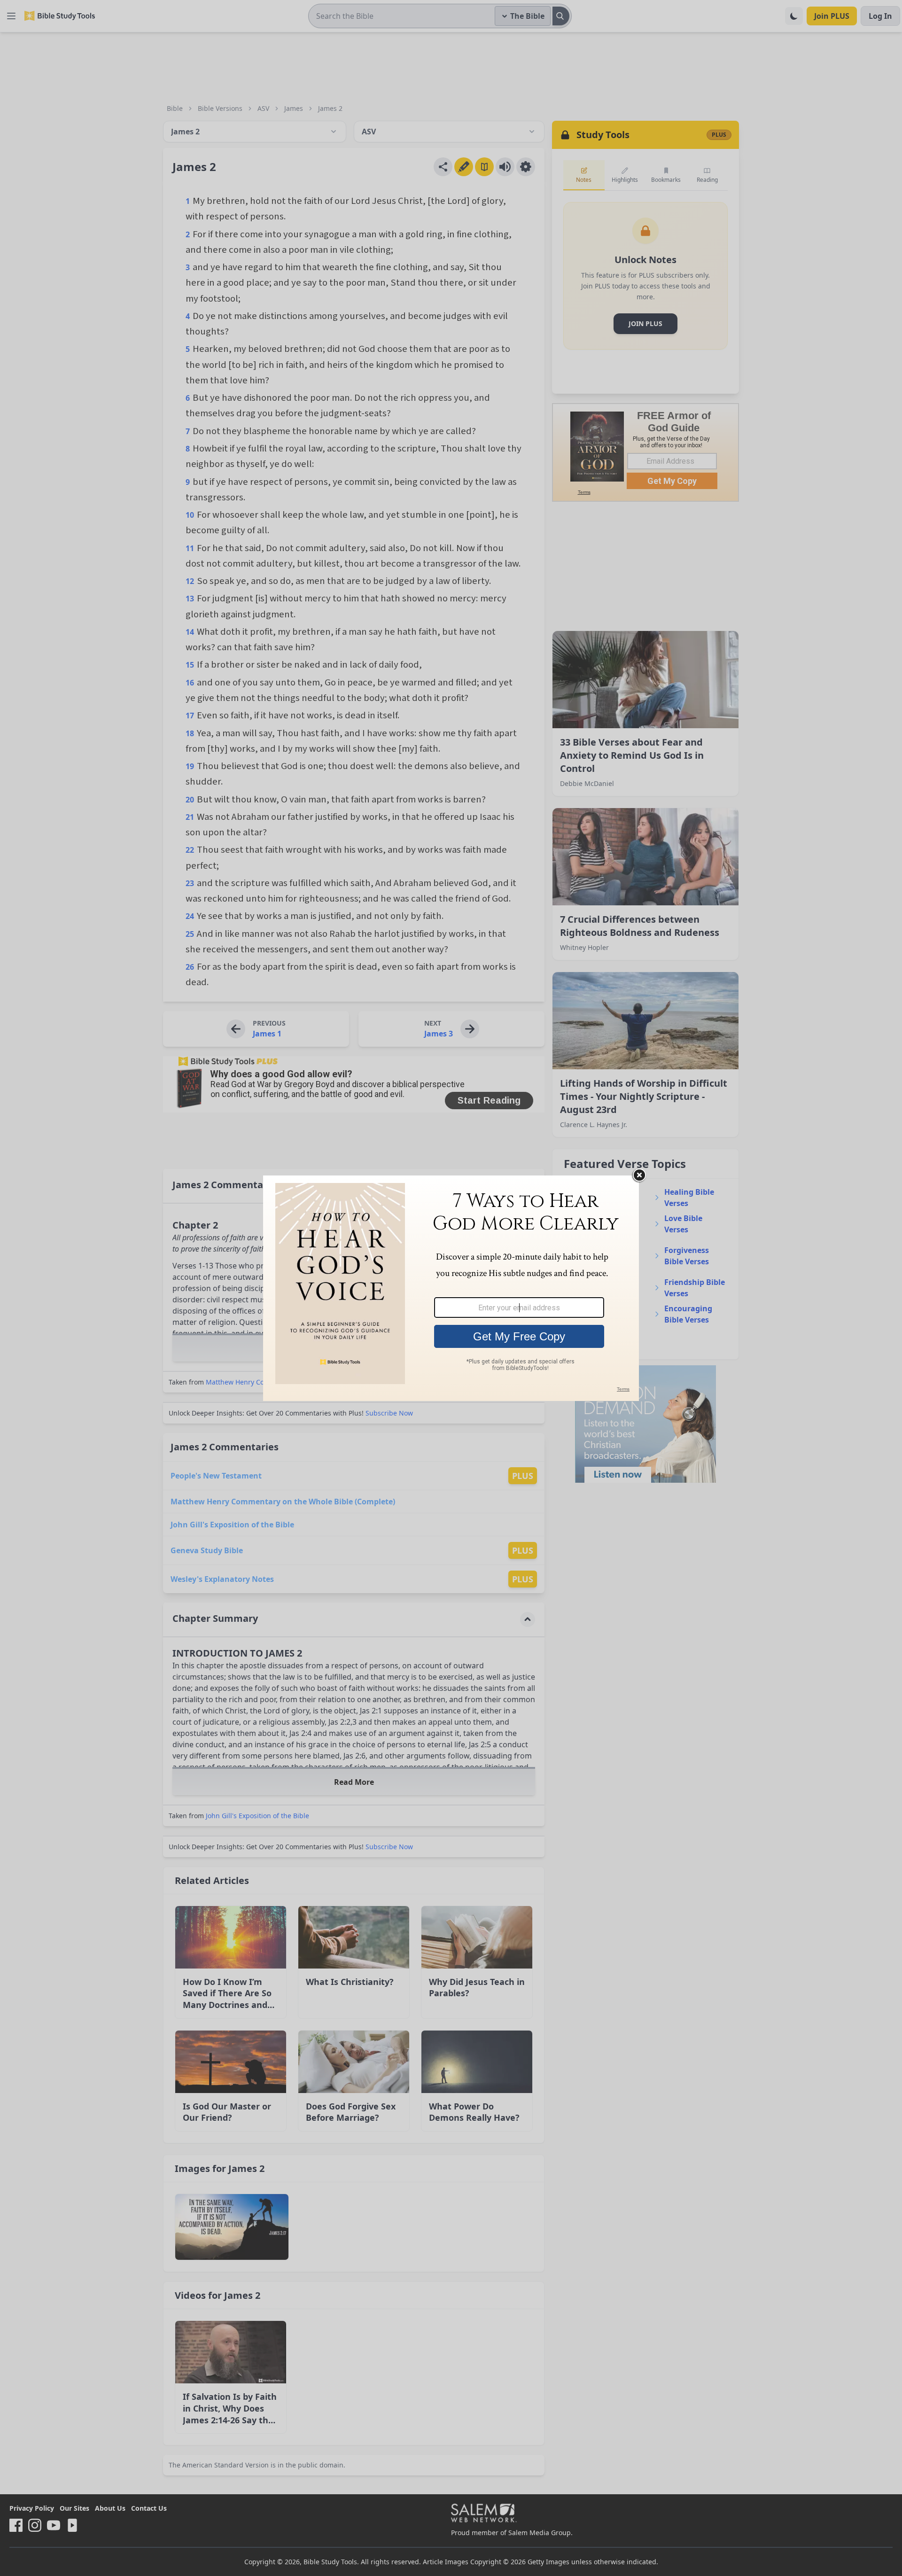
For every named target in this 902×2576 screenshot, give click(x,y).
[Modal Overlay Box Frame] (451, 1288)
